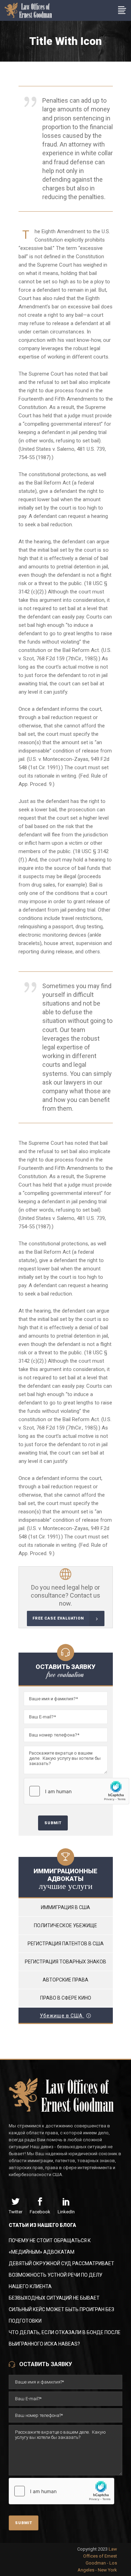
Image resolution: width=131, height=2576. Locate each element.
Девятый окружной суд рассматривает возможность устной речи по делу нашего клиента (61, 2275)
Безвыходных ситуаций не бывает (54, 2298)
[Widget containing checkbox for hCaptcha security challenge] (77, 1791)
